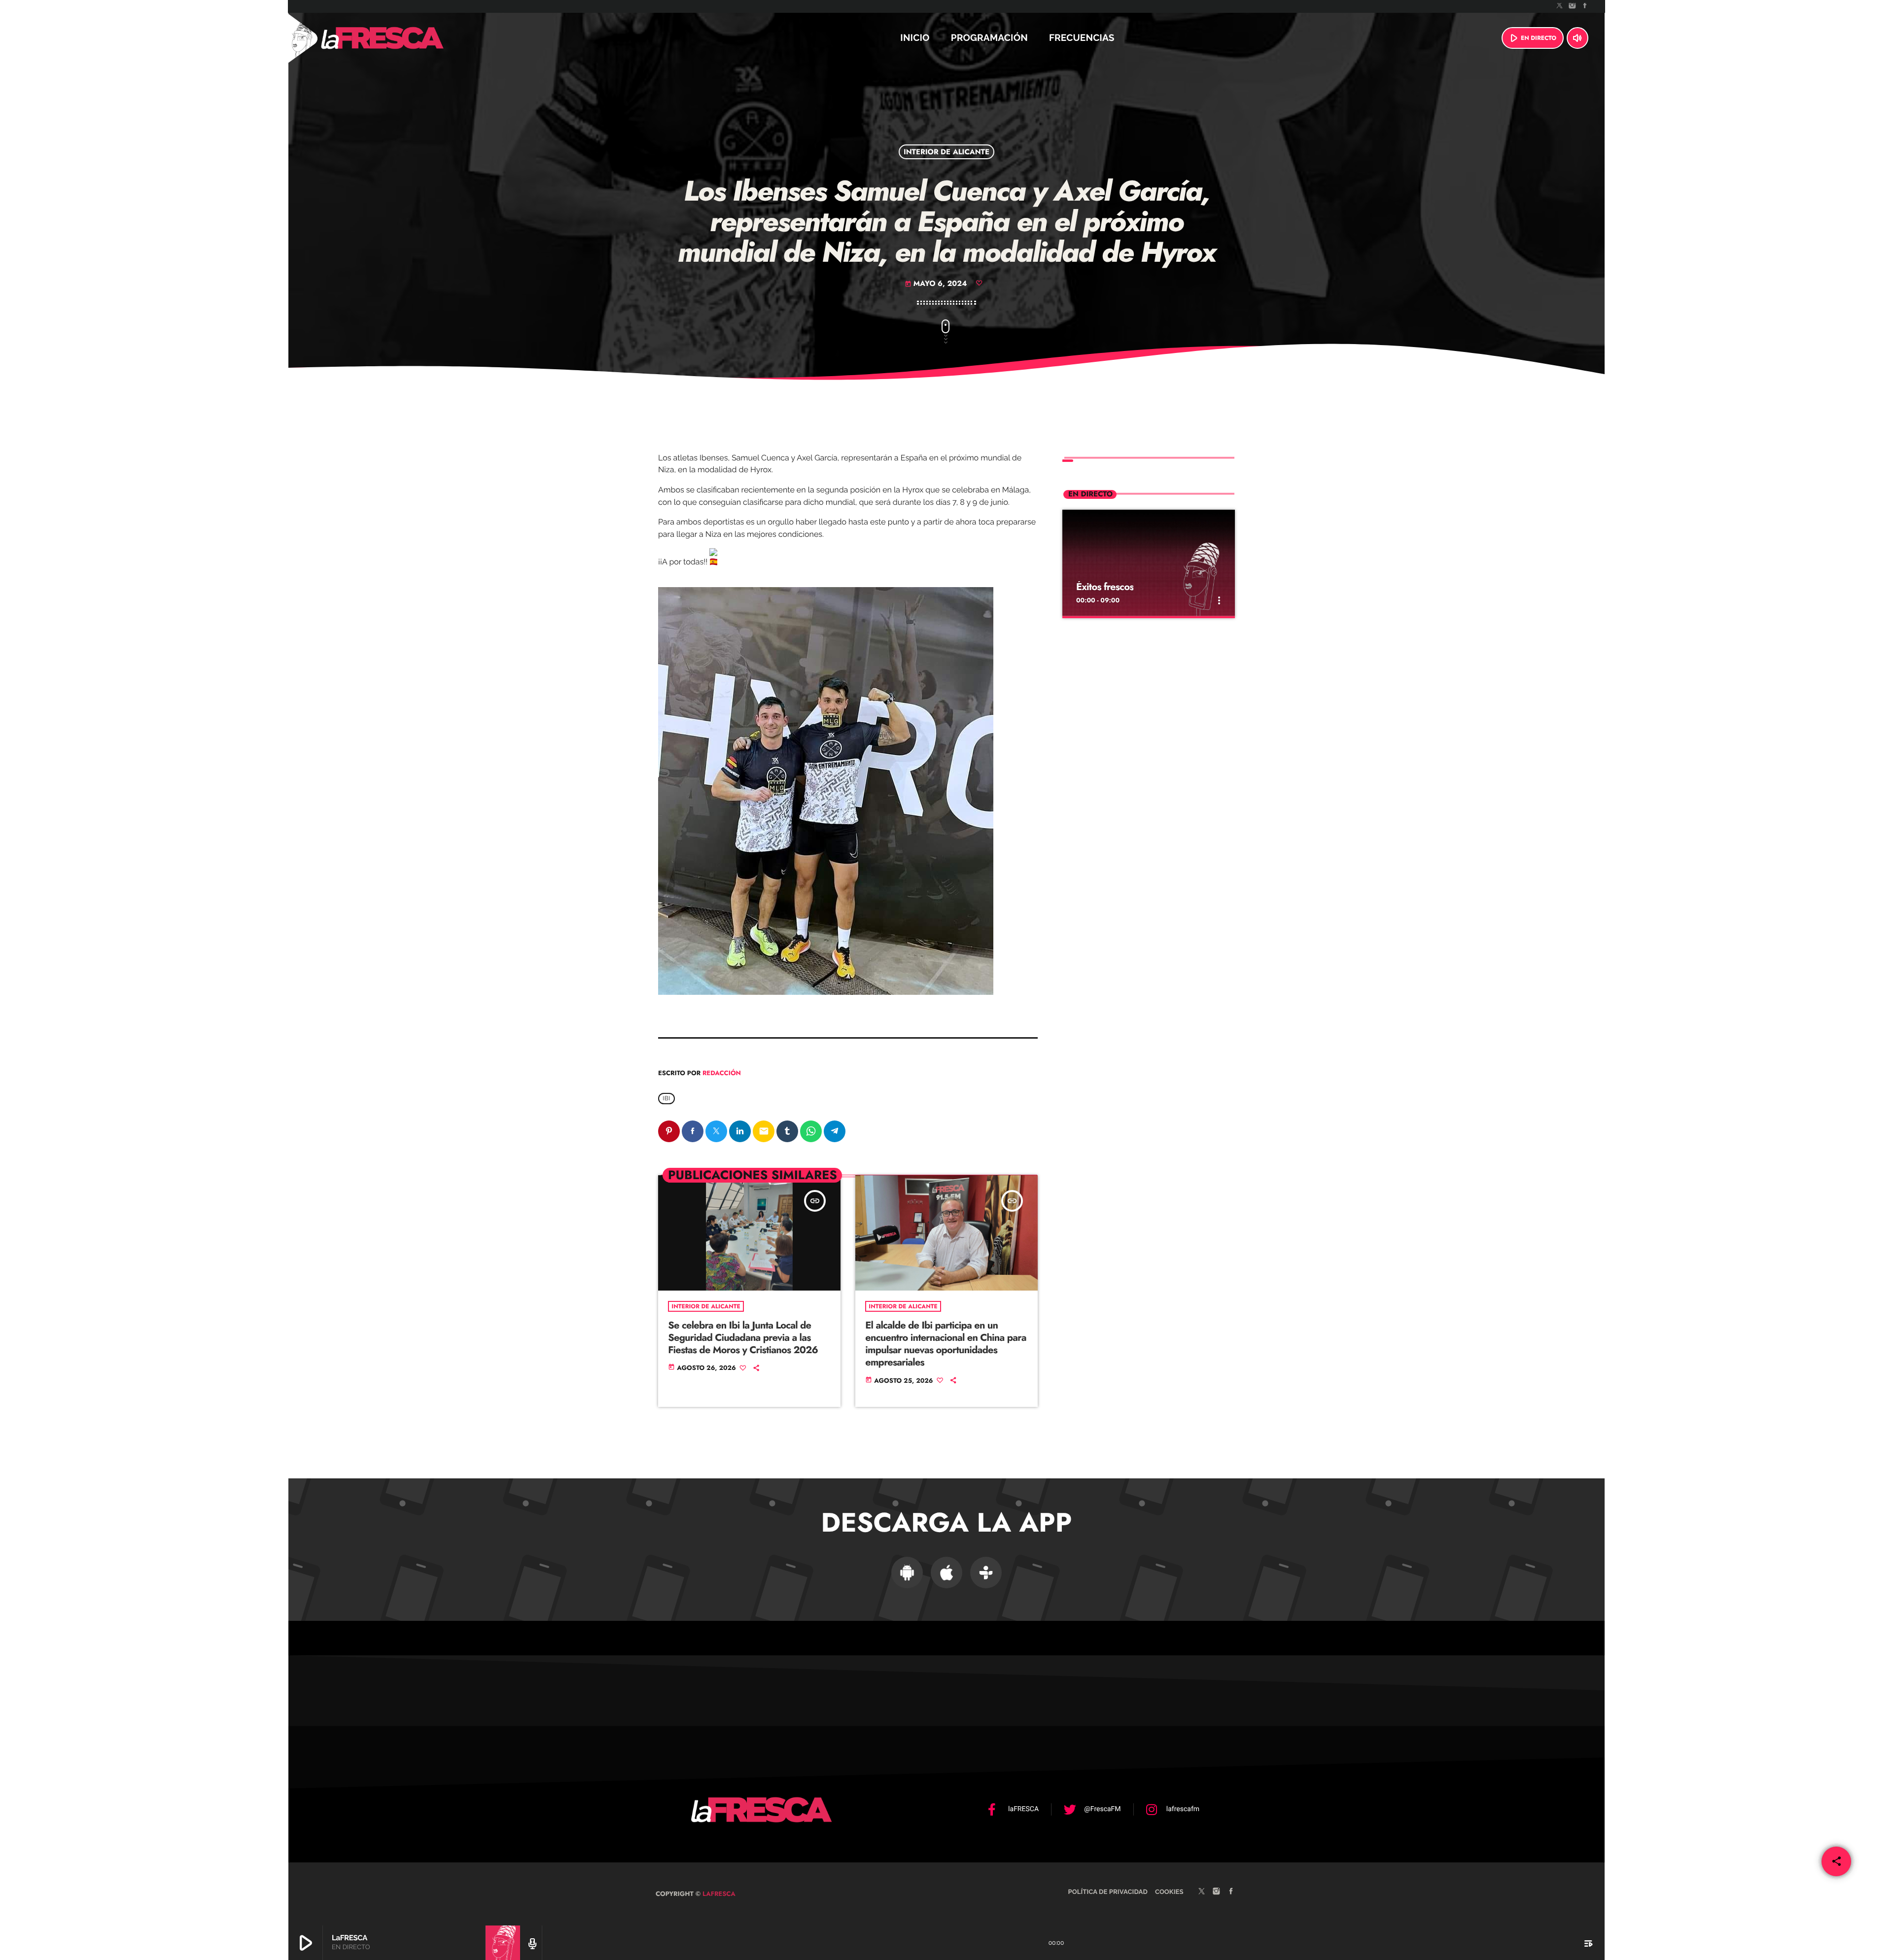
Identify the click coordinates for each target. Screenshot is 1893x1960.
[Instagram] (1573, 6)
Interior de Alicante (946, 152)
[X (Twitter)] (1560, 6)
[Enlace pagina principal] (409, 38)
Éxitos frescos (1105, 587)
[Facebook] (1585, 6)
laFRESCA (718, 1894)
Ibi (666, 1098)
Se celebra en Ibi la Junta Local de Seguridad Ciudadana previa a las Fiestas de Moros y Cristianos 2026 (743, 1338)
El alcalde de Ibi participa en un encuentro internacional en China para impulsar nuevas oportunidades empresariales (946, 1344)
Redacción (722, 1073)
